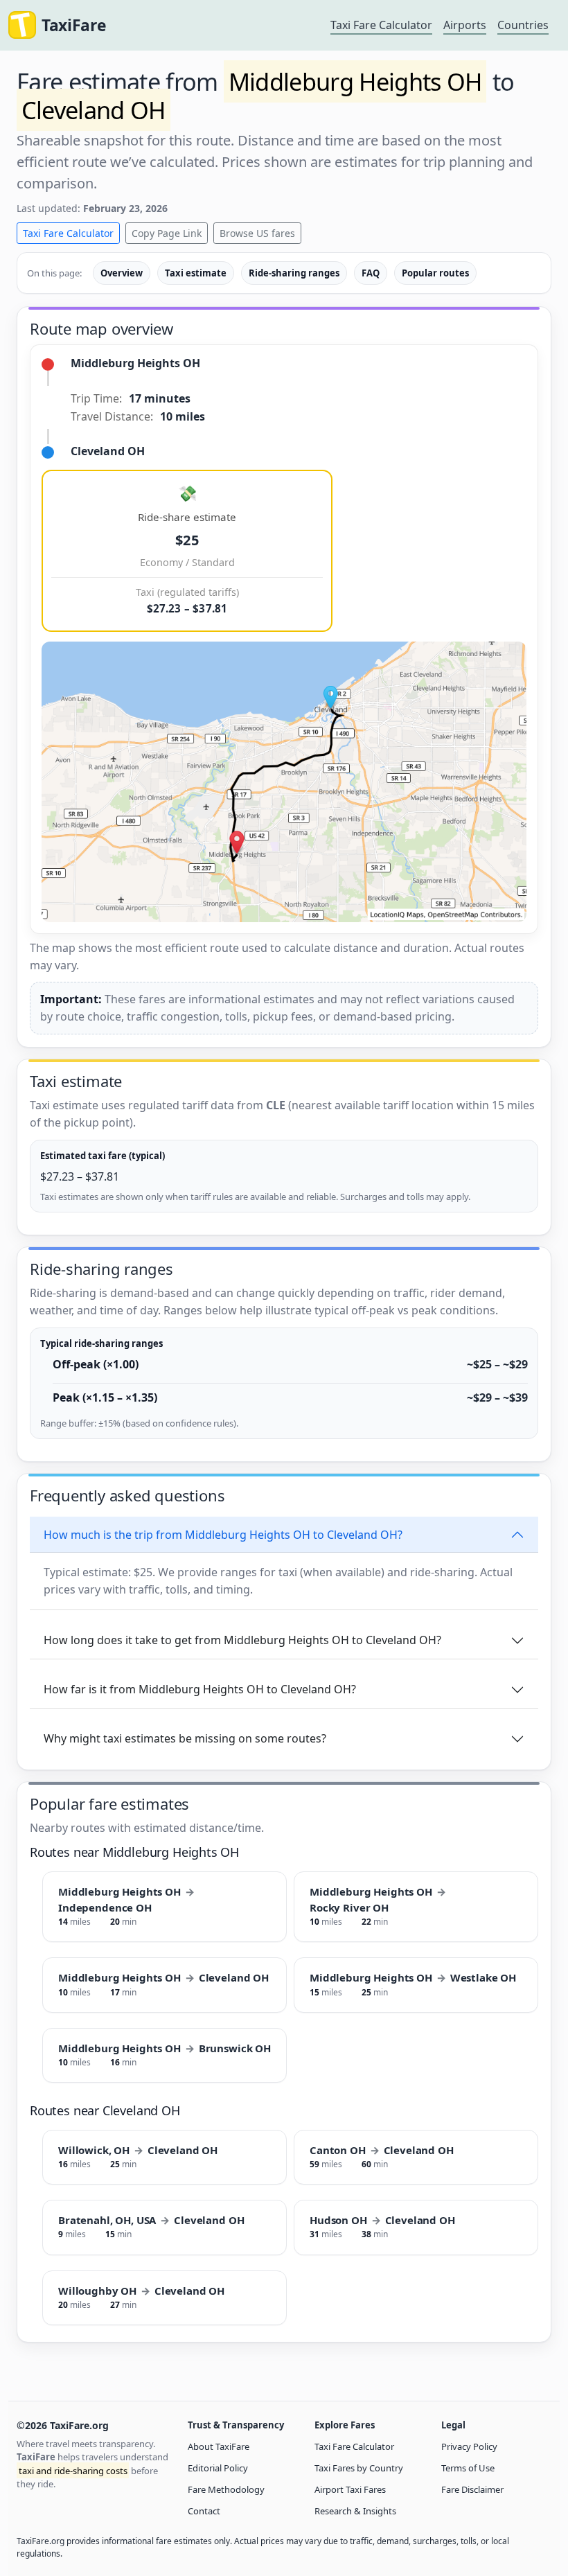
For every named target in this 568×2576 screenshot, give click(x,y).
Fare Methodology (226, 2489)
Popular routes (435, 273)
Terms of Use (468, 2468)
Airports (465, 25)
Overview (122, 273)
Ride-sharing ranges (294, 273)
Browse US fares (257, 233)
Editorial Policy (218, 2468)
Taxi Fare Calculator (381, 25)
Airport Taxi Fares (350, 2489)
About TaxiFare (219, 2446)
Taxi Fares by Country (359, 2468)
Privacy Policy (469, 2446)
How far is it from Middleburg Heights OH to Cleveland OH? (200, 1689)
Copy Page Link (167, 233)
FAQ (371, 273)
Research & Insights (355, 2511)
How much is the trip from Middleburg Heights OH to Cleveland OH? (223, 1535)
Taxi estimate (196, 273)
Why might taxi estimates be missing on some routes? (185, 1738)
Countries (523, 25)
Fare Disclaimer (472, 2489)
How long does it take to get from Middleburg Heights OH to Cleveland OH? (242, 1640)
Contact (204, 2511)
